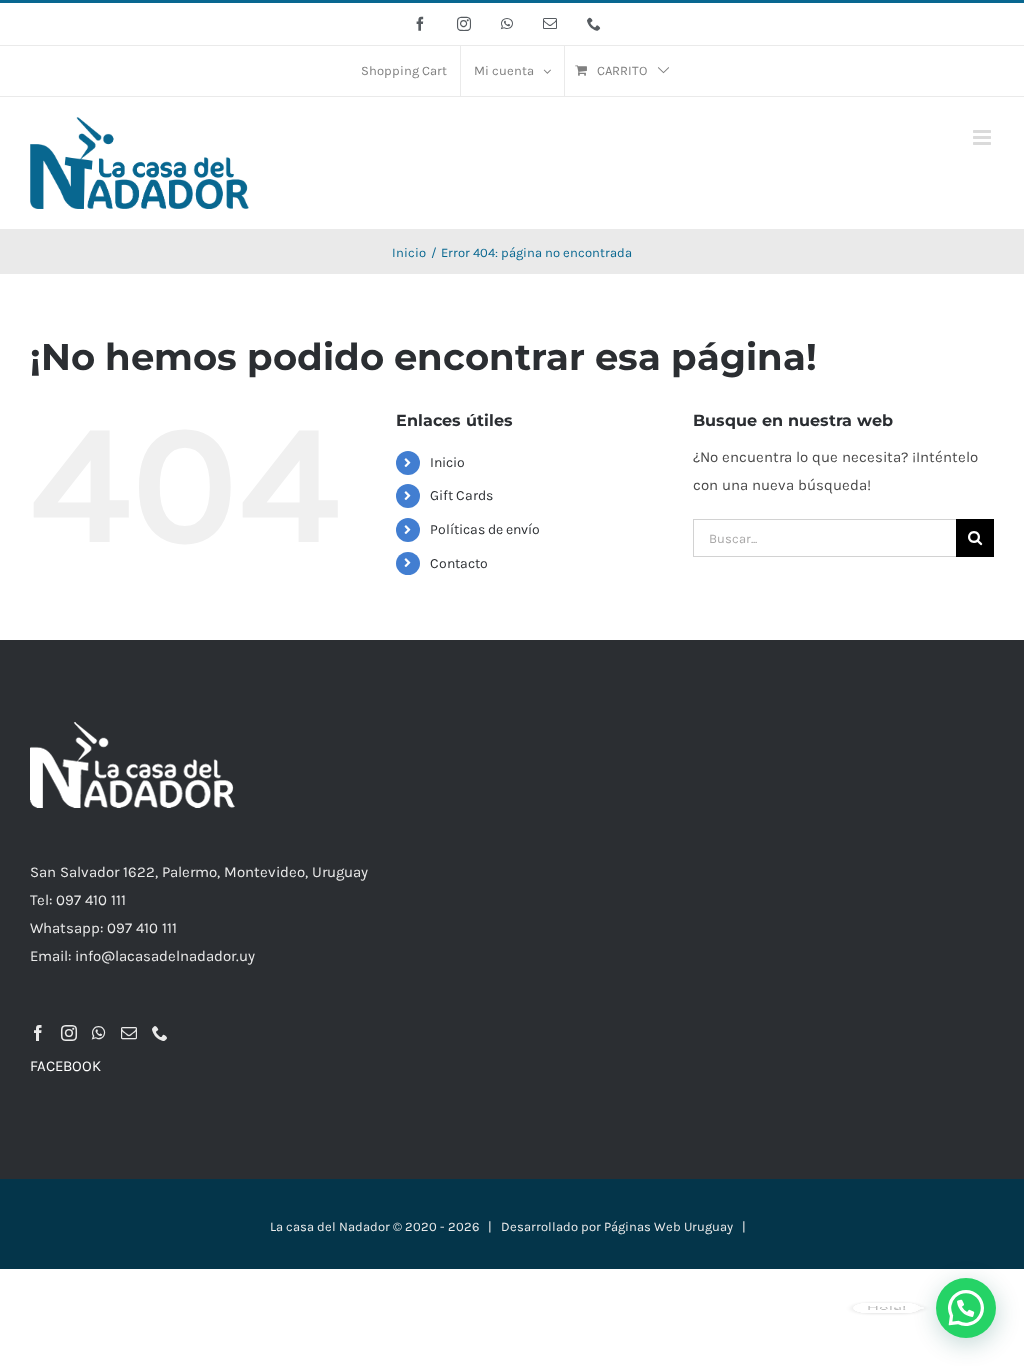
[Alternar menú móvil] (983, 137)
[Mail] (129, 1033)
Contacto (459, 563)
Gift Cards (461, 495)
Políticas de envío (485, 529)
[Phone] (160, 1033)
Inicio (447, 462)
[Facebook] (38, 1033)
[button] (966, 1308)
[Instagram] (69, 1033)
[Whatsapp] (99, 1033)
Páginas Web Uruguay (668, 1226)
